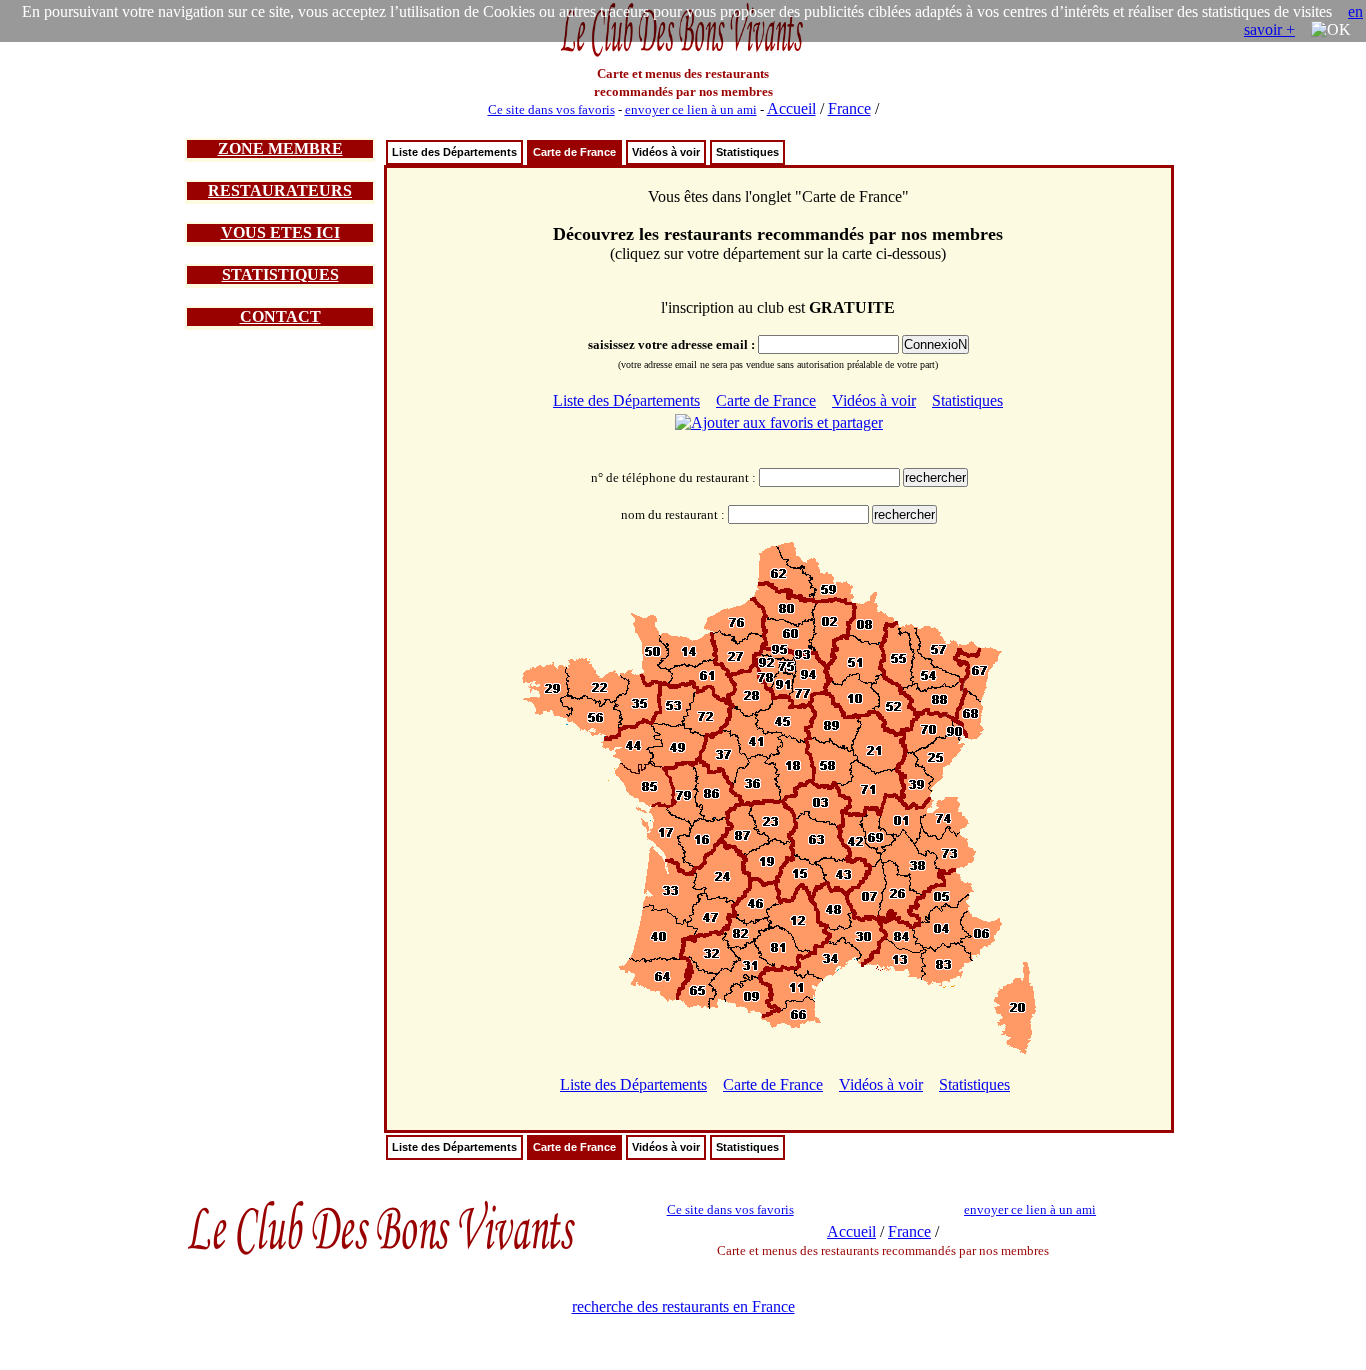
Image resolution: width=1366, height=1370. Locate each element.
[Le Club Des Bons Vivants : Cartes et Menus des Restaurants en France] (683, 54)
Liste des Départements (454, 152)
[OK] (1331, 30)
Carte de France (574, 152)
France (849, 108)
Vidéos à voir (666, 152)
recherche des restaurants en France (683, 1306)
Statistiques (747, 152)
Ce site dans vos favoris (551, 109)
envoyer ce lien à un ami (691, 109)
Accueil (791, 108)
